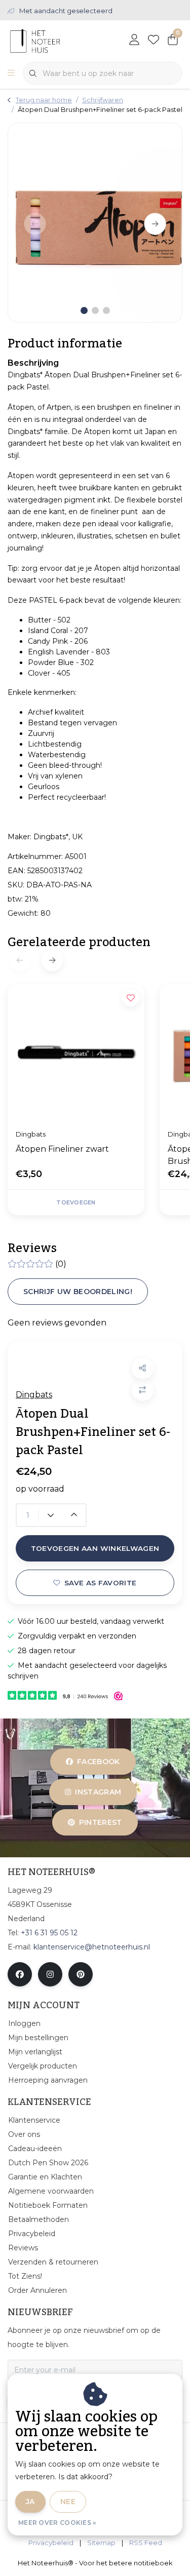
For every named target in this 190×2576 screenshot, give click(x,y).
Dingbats (34, 1395)
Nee (68, 2502)
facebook (99, 1762)
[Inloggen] (134, 41)
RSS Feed (146, 2543)
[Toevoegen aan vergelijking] (143, 1390)
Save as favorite (100, 1583)
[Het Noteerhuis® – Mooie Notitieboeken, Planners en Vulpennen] (54, 40)
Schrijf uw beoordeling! (78, 1292)
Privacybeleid (51, 2543)
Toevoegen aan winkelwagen (95, 1548)
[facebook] (20, 1974)
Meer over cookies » (57, 2523)
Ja (30, 2502)
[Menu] (11, 73)
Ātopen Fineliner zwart (62, 1149)
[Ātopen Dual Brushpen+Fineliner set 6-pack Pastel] (95, 223)
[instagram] (50, 1974)
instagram (98, 1792)
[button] (143, 1368)
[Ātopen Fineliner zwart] (76, 1052)
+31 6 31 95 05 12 (49, 1933)
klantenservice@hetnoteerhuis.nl (92, 1947)
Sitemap (101, 2543)
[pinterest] (81, 1974)
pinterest (101, 1822)
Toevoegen (76, 1202)
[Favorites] (154, 41)
